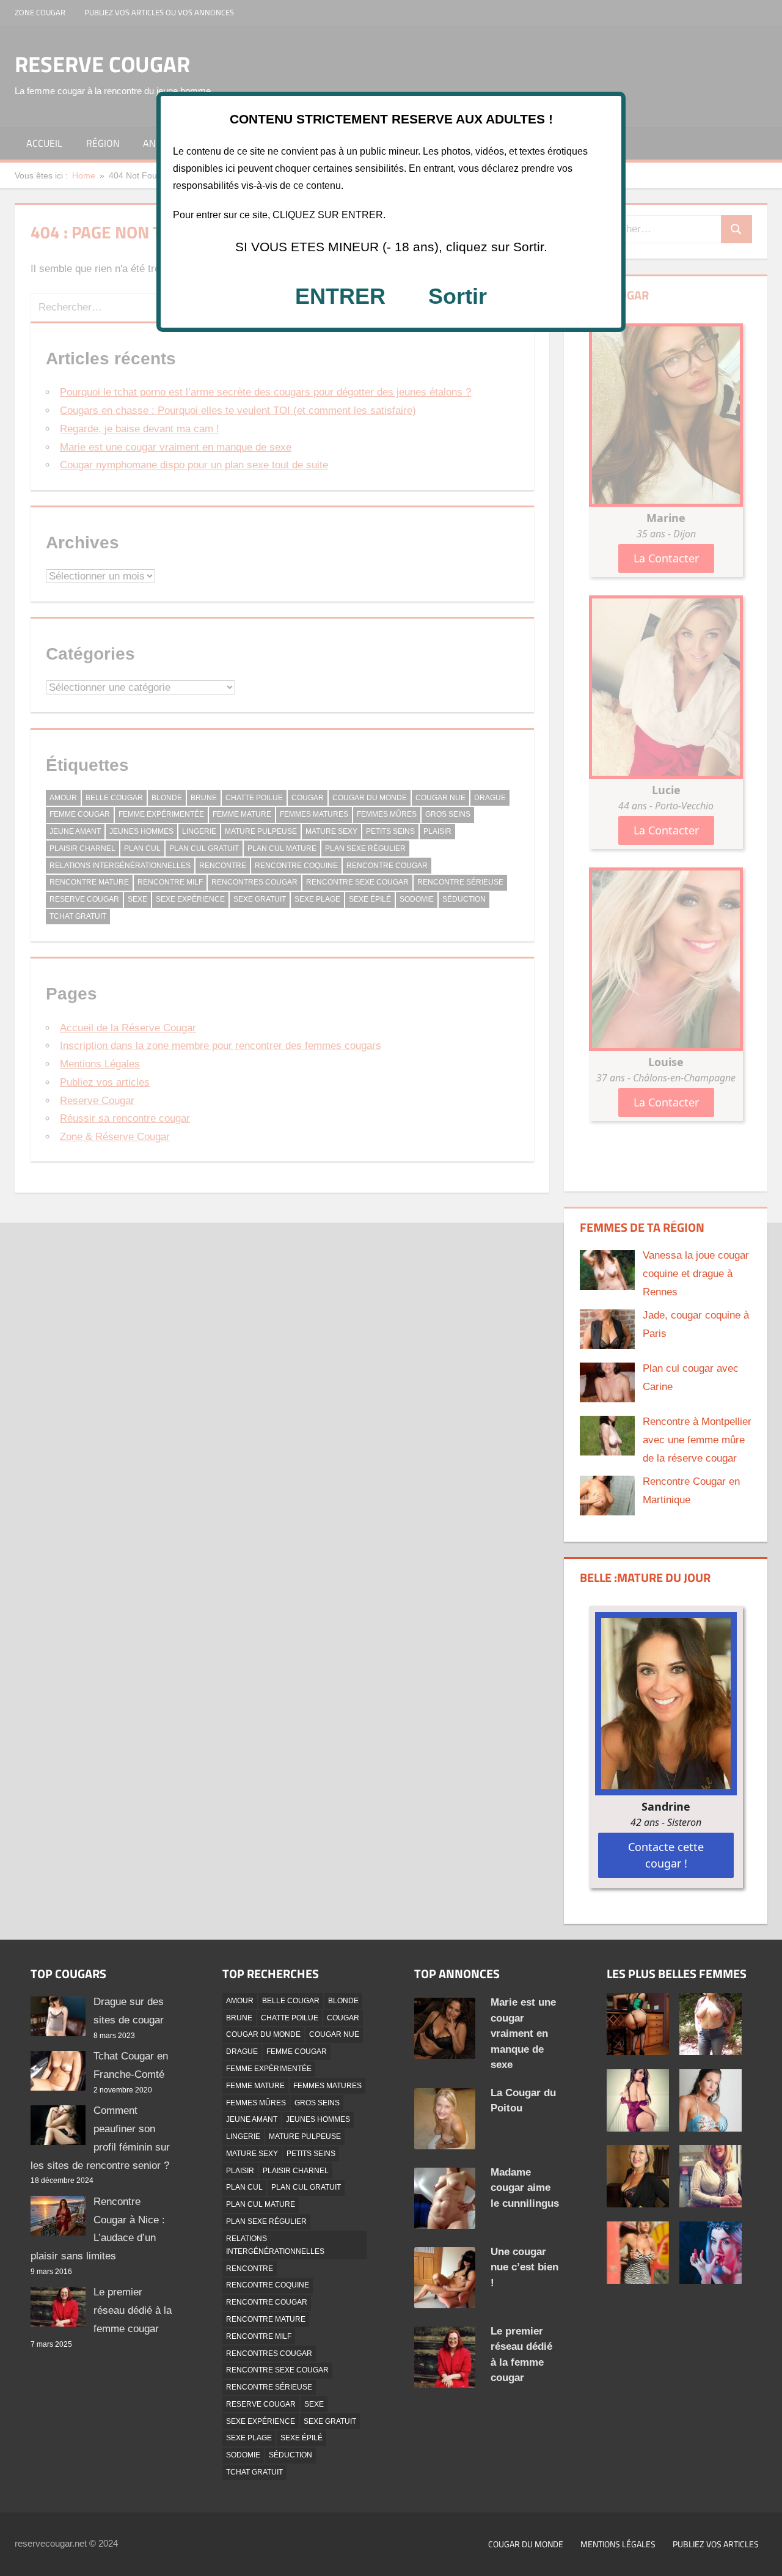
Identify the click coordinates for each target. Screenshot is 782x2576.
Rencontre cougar (267, 2302)
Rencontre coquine (268, 2285)
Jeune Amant (252, 2119)
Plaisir (240, 2171)
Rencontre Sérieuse (269, 2387)
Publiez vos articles (716, 2544)
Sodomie (243, 2455)
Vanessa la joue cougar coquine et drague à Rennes (696, 1274)
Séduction (291, 2455)
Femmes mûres (256, 2103)
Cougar (343, 2018)
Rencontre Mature (266, 2319)
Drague (242, 2052)
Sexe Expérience (261, 2421)
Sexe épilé (301, 2438)
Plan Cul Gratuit (306, 2187)
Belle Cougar (291, 2001)
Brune (239, 2018)
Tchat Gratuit (254, 2472)
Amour (240, 2001)
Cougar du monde (526, 2544)
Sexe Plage (249, 2438)
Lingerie (243, 2136)
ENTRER (340, 296)
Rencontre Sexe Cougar (277, 2370)
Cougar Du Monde (263, 2034)
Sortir (458, 296)
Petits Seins (311, 2154)
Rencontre (250, 2269)
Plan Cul (244, 2187)
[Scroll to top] (762, 2556)
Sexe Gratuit (330, 2421)
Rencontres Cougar (269, 2353)
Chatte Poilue (290, 2018)
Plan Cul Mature (261, 2204)
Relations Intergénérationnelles (275, 2245)
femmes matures (327, 2086)
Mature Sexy (252, 2154)
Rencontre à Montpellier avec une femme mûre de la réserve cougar (697, 1440)
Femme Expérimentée (269, 2069)
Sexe (314, 2404)
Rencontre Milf (259, 2336)
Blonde (343, 2001)
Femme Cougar (297, 2052)
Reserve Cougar (261, 2404)
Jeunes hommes (318, 2119)
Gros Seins (317, 2103)
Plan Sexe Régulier (266, 2221)
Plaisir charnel (296, 2171)
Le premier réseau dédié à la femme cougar (133, 2310)
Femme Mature (255, 2086)
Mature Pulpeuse (305, 2136)
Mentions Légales (618, 2544)
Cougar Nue (334, 2034)
